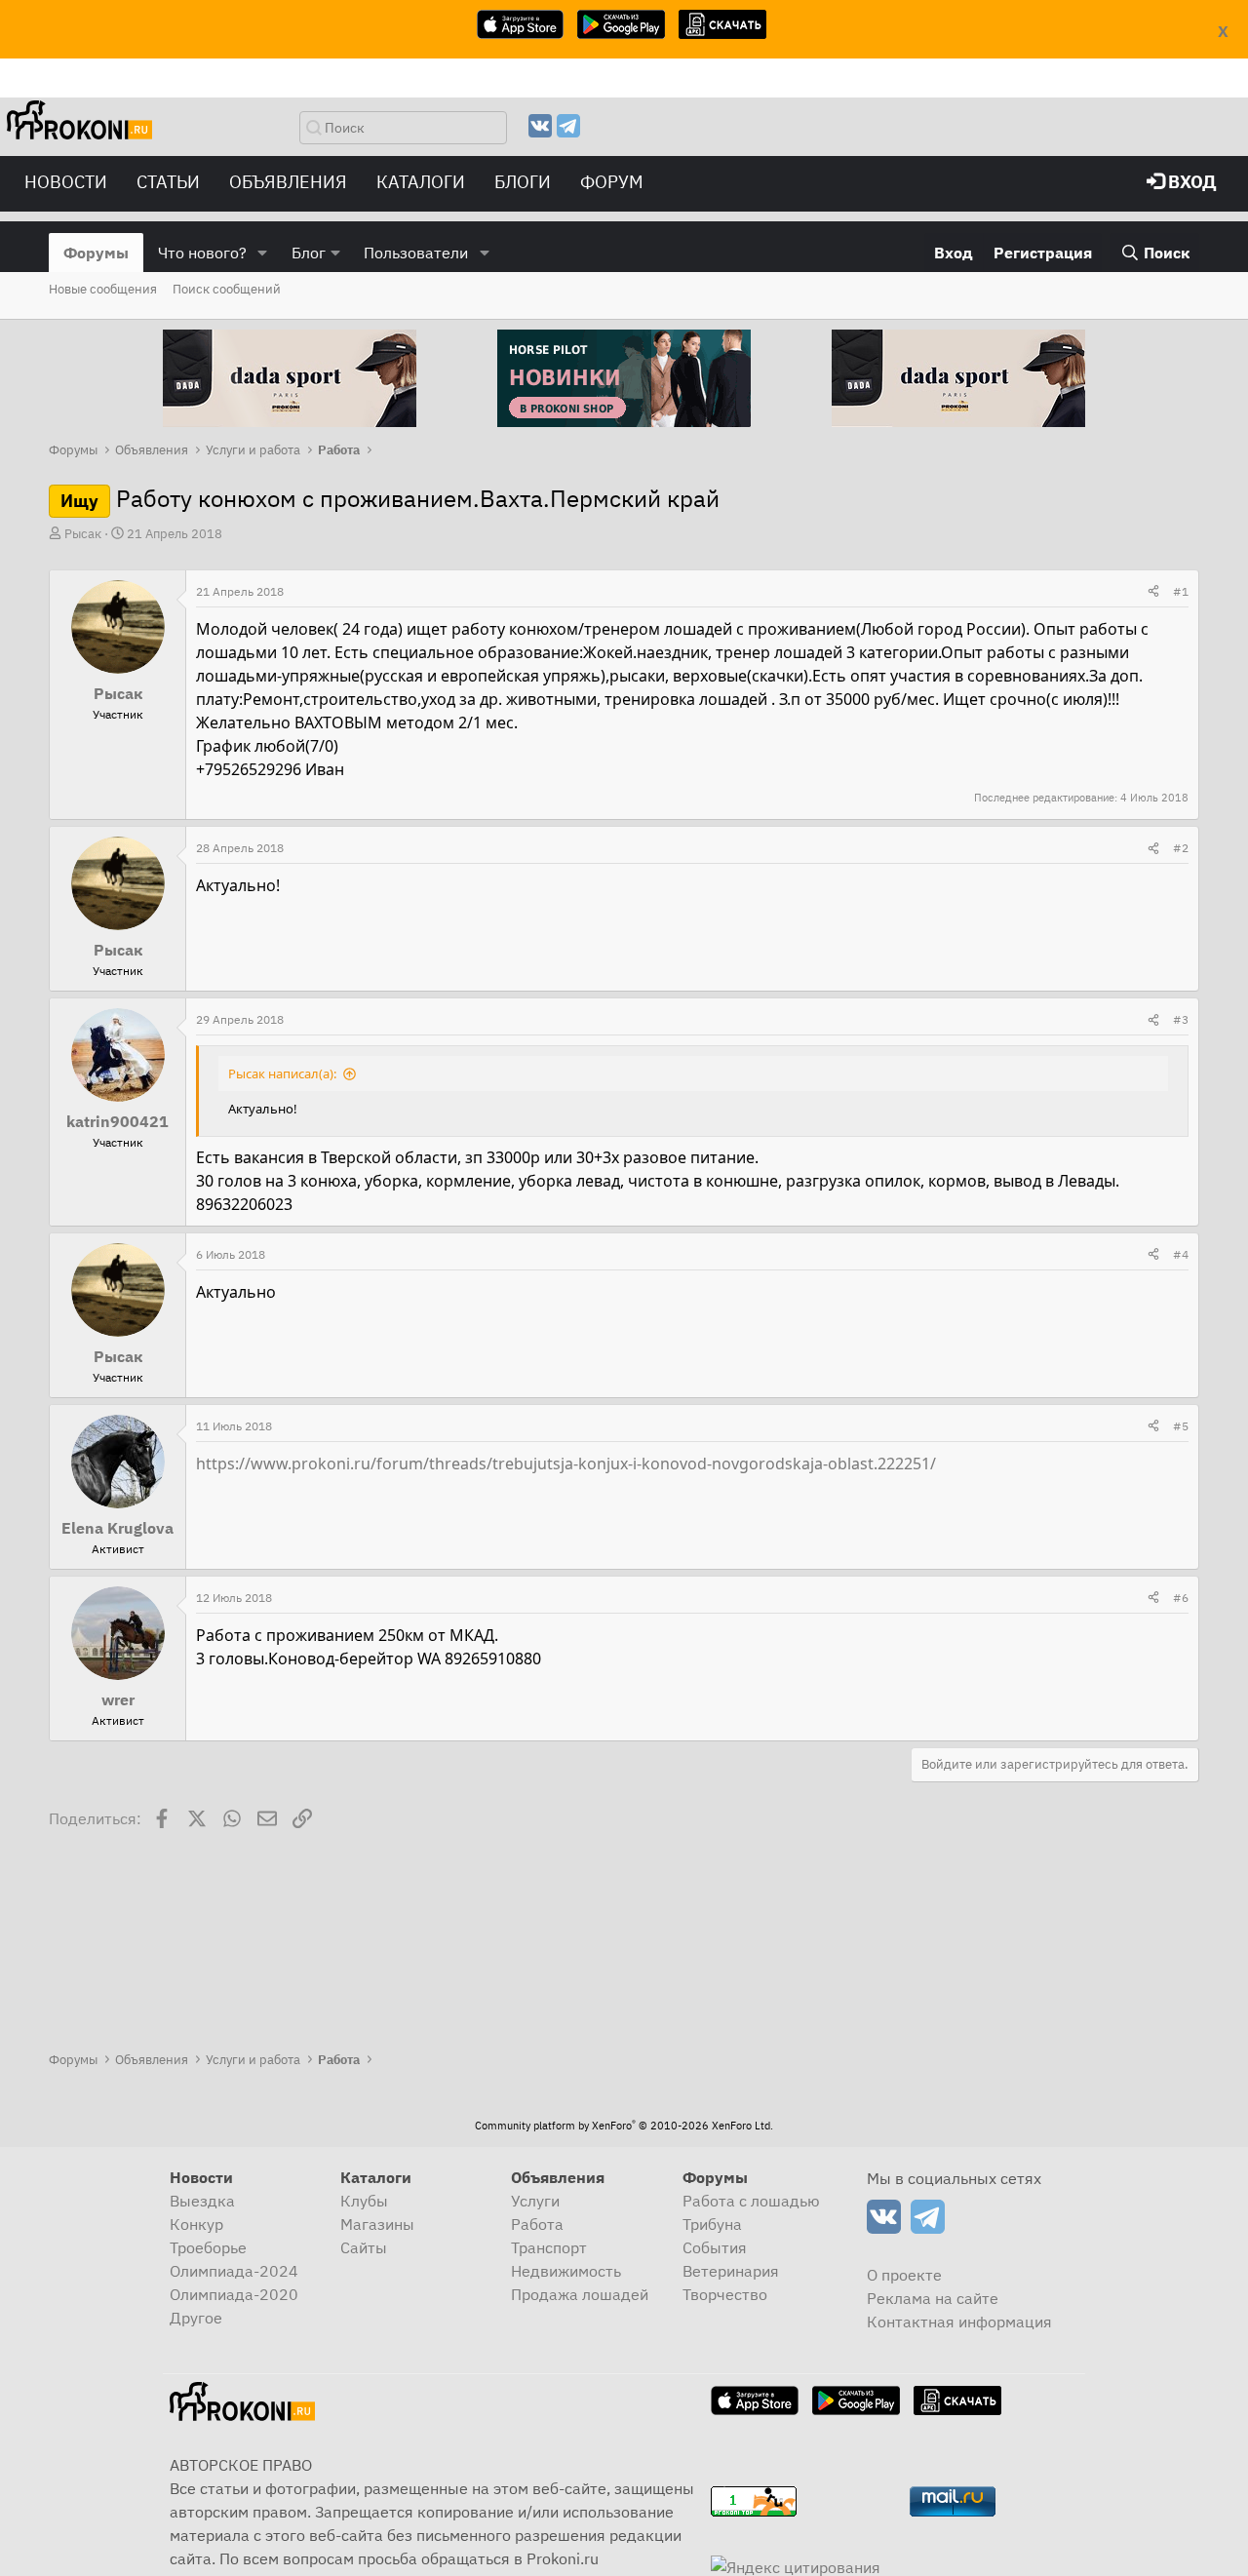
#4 (1181, 1254)
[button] (263, 253)
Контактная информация (959, 2322)
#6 (1181, 1598)
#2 (1181, 848)
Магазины (377, 2224)
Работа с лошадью (751, 2201)
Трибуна (712, 2224)
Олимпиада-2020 (234, 2294)
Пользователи (416, 253)
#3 (1181, 1019)
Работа (537, 2224)
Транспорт (549, 2247)
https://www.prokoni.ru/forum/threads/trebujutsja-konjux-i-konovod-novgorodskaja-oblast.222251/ (566, 1464)
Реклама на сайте (933, 2298)
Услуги (535, 2201)
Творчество (725, 2294)
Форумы (96, 253)
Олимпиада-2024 (234, 2271)
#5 (1181, 1426)
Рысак (83, 534)
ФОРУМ (612, 182)
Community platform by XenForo (624, 2126)
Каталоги (421, 182)
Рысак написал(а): (282, 1073)
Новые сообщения (103, 289)
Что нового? (202, 253)
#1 (1181, 591)
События (715, 2247)
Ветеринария (731, 2271)
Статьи (168, 182)
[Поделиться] (1153, 592)
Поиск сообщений (227, 289)
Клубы (364, 2201)
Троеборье (208, 2247)
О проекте (904, 2275)
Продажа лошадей (580, 2294)
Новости (66, 182)
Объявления (288, 182)
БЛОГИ (523, 182)
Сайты (364, 2247)
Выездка (202, 2201)
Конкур (196, 2224)
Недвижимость (566, 2271)
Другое (196, 2318)
